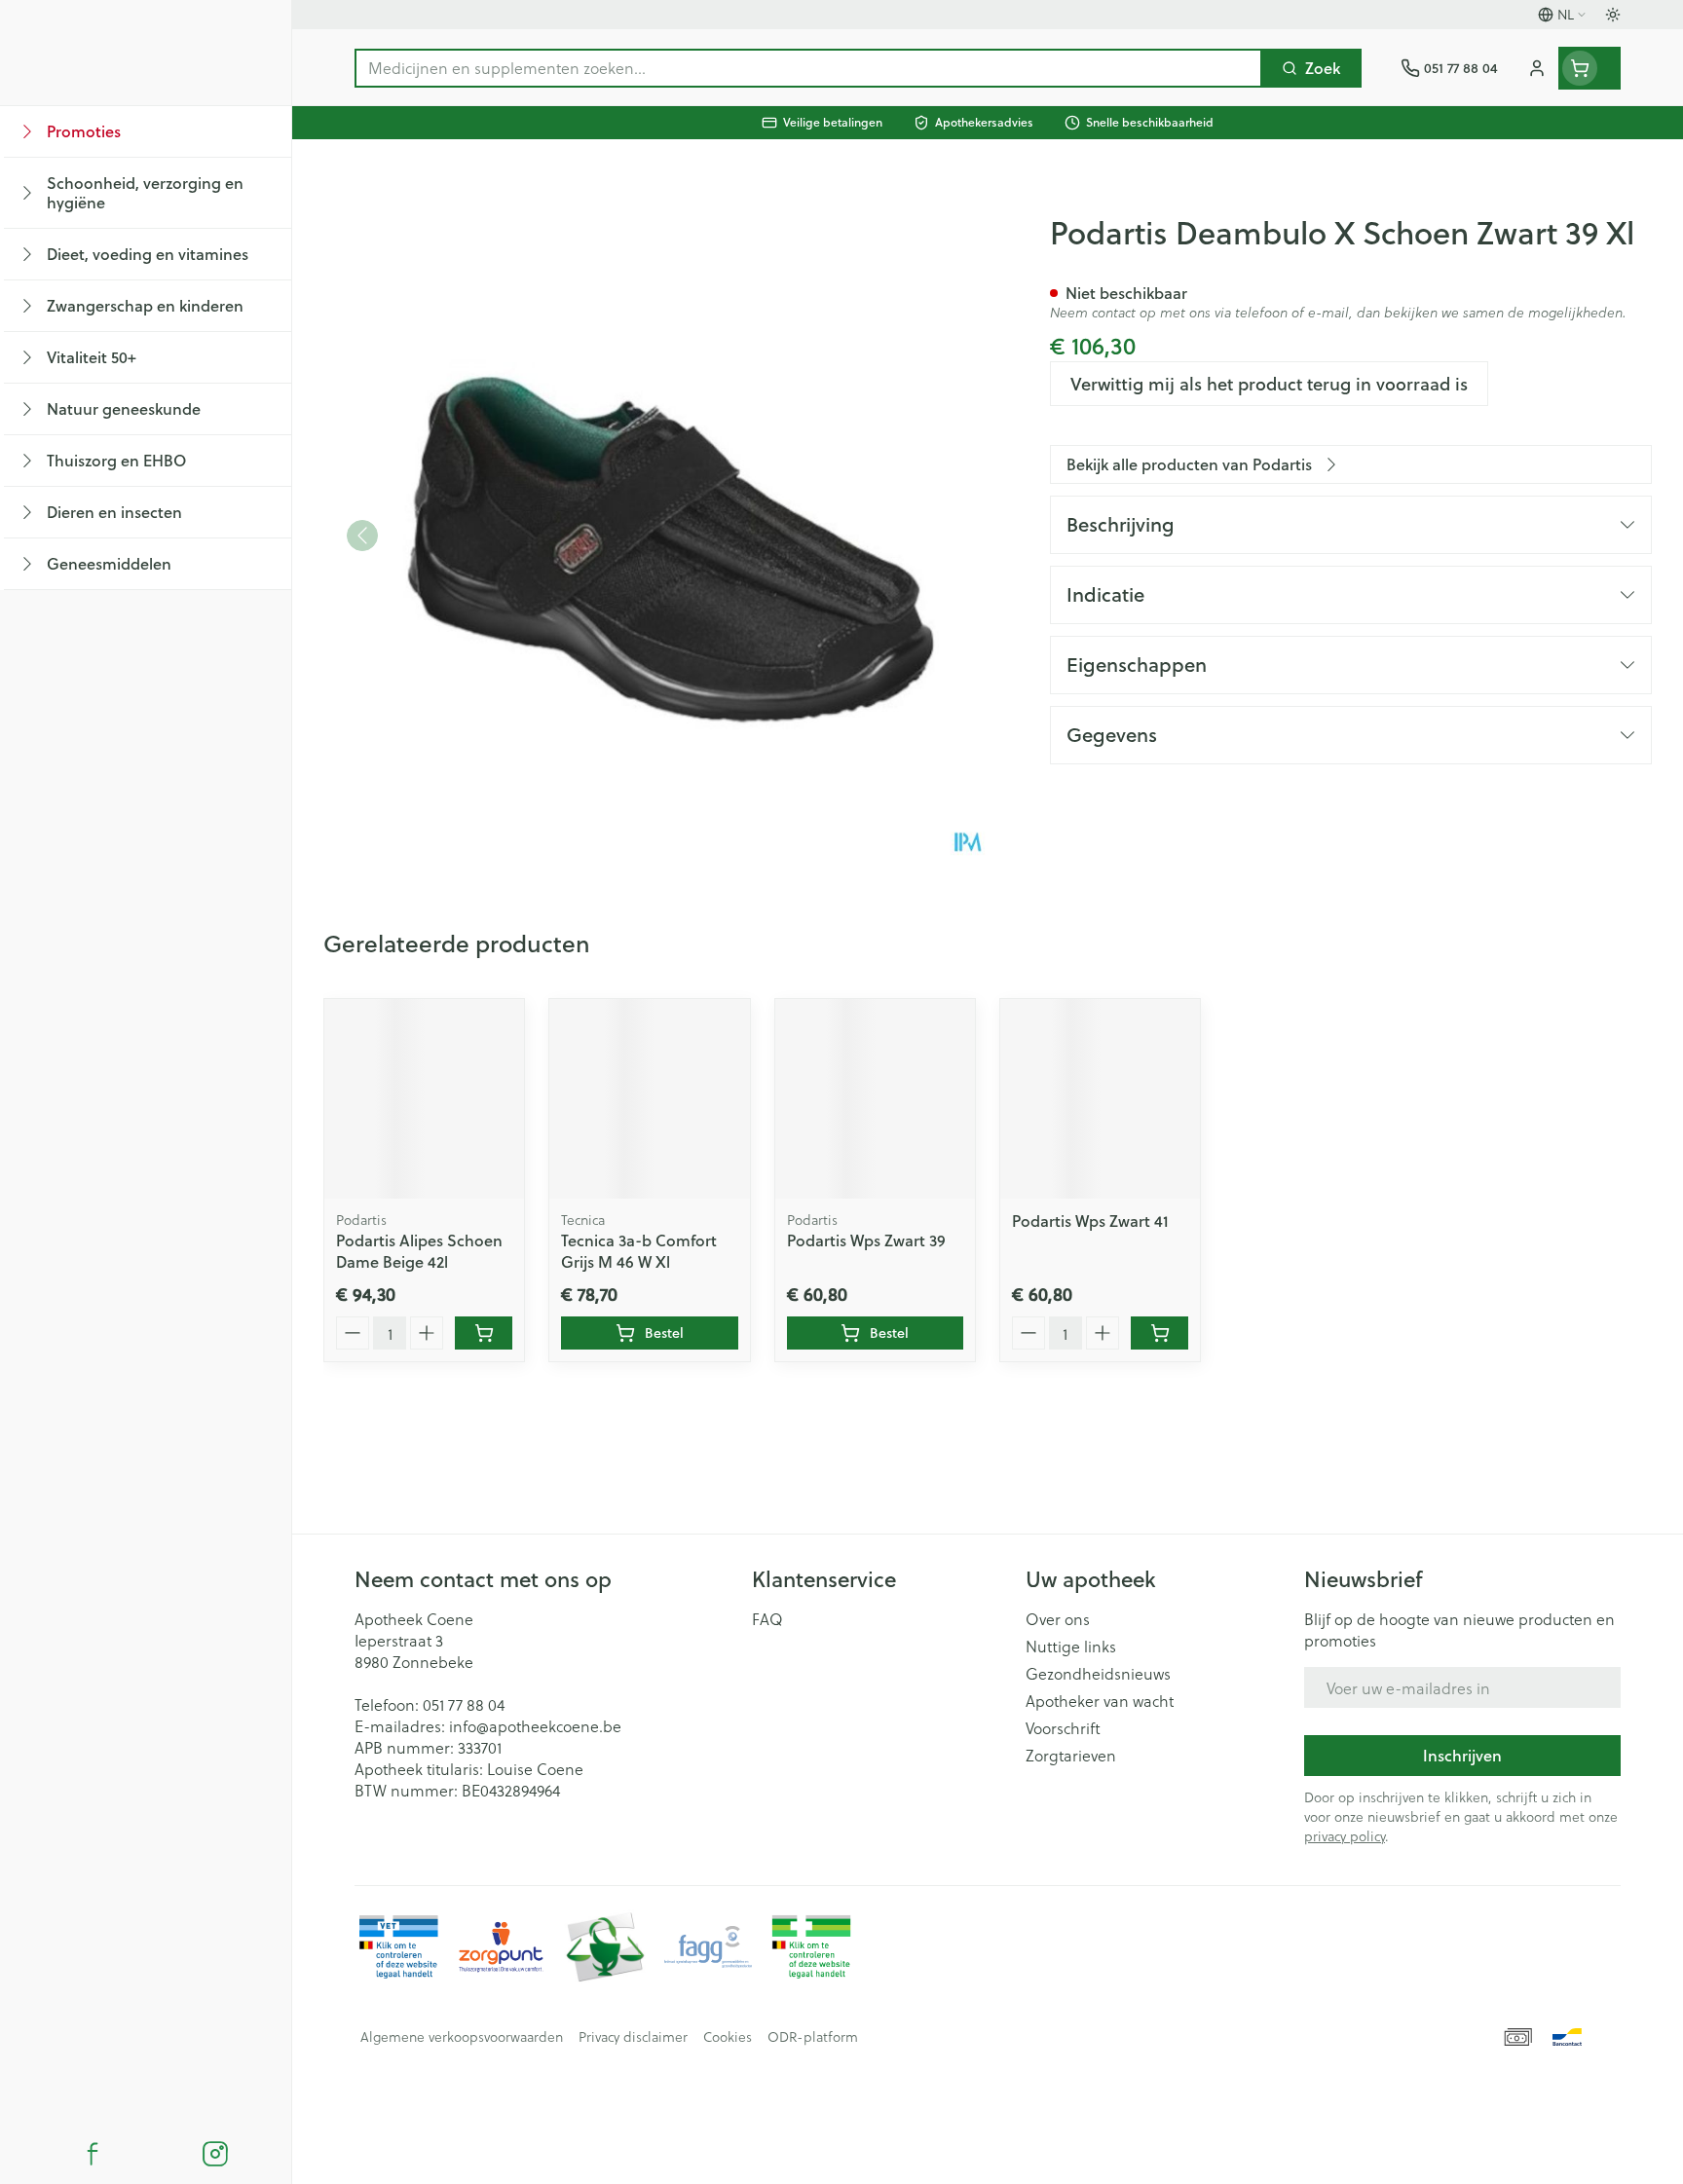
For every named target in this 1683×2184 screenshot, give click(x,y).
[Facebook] (93, 2154)
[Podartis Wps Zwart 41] (1100, 1099)
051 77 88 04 (464, 1704)
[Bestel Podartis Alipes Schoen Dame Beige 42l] (484, 1333)
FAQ (767, 1619)
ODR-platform (813, 2037)
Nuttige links (1071, 1647)
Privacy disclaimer (633, 2037)
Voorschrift (1063, 1728)
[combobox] (808, 68)
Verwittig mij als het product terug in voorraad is (1269, 384)
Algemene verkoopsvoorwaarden (462, 2037)
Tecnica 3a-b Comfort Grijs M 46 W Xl (639, 1251)
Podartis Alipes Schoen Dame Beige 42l (419, 1251)
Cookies (728, 2037)
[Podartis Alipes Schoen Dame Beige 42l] (424, 1099)
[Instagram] (215, 2154)
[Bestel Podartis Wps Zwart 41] (1159, 1333)
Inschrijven (1462, 1755)
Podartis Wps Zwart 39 (866, 1240)
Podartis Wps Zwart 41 (1090, 1221)
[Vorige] (362, 536)
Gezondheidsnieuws (1098, 1674)
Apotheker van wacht (1100, 1701)
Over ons (1058, 1619)
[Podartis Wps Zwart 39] (875, 1099)
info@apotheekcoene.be (535, 1726)
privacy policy (1345, 1836)
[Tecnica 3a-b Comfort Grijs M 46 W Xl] (649, 1099)
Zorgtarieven (1071, 1756)
